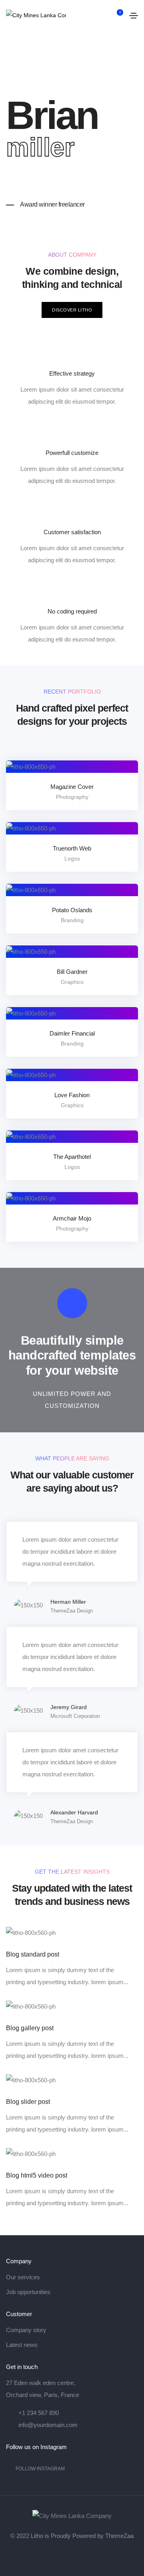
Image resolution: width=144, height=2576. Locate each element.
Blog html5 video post (37, 2175)
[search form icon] (103, 16)
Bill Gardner (72, 972)
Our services (23, 2277)
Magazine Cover (72, 787)
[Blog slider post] (31, 2080)
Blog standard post (33, 1954)
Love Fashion (72, 1095)
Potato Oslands (72, 910)
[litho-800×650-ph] (61, 773)
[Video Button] (72, 1303)
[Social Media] (51, 2556)
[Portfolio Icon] (83, 773)
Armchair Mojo (72, 1218)
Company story (26, 2330)
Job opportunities (28, 2292)
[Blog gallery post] (31, 2006)
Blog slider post (28, 2102)
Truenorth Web (72, 848)
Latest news (22, 2345)
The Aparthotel (72, 1157)
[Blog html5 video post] (31, 2153)
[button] (72, 310)
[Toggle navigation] (134, 16)
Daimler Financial (72, 1033)
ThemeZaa (119, 2536)
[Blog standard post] (31, 1932)
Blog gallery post (30, 2028)
